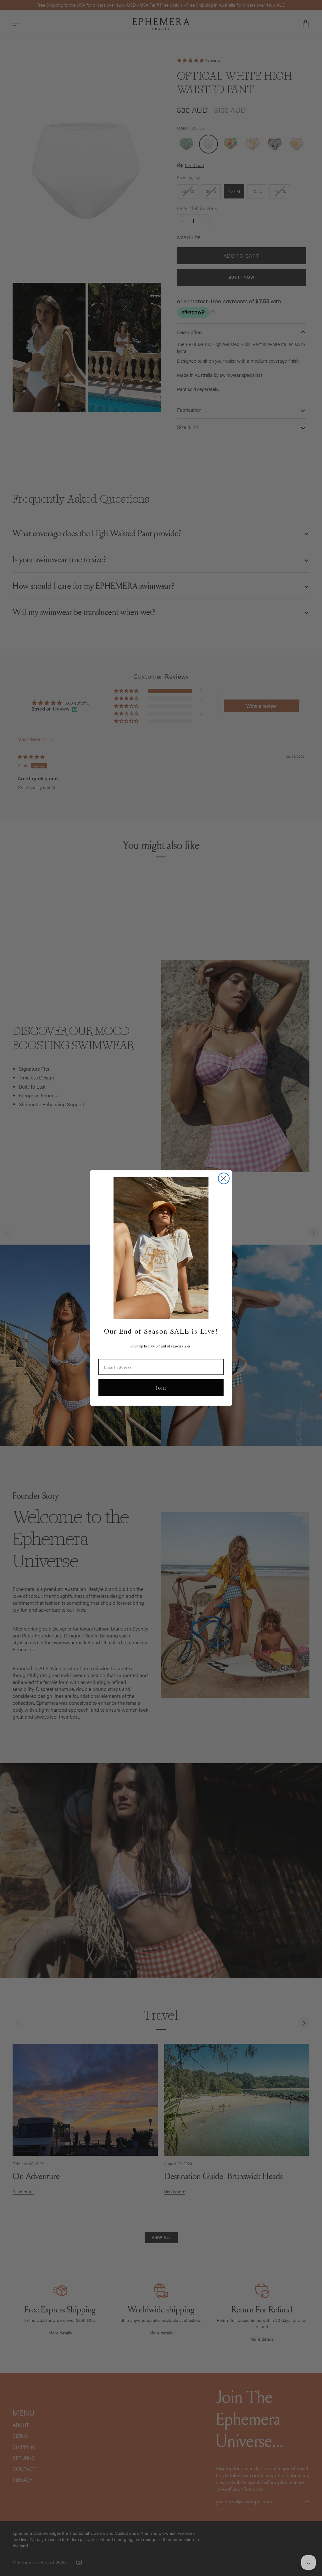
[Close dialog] (224, 1178)
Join (161, 1388)
